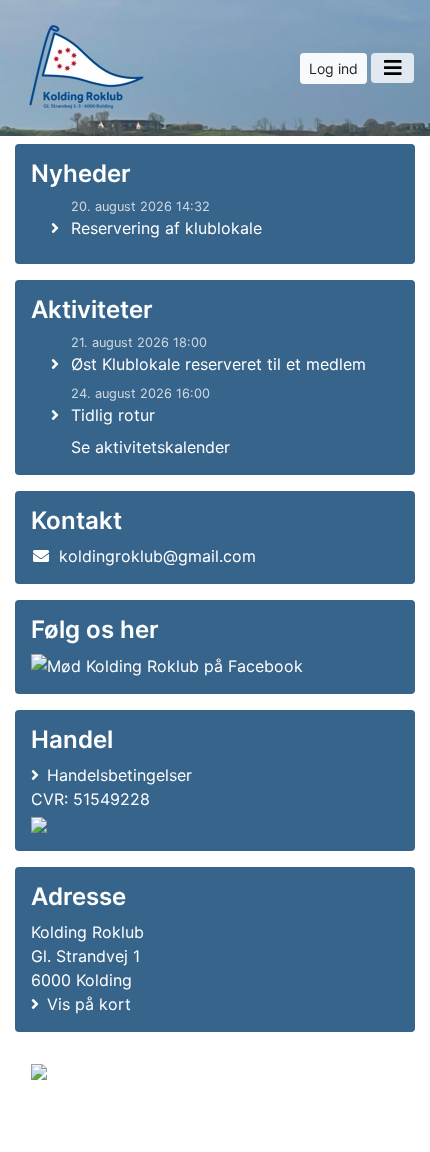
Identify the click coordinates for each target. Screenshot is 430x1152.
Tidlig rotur (113, 415)
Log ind (333, 68)
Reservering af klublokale (166, 228)
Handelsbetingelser (119, 775)
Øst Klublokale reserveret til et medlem (218, 364)
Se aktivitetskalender (150, 447)
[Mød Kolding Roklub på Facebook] (167, 666)
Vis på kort (89, 1004)
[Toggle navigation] (392, 68)
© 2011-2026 (72, 1125)
